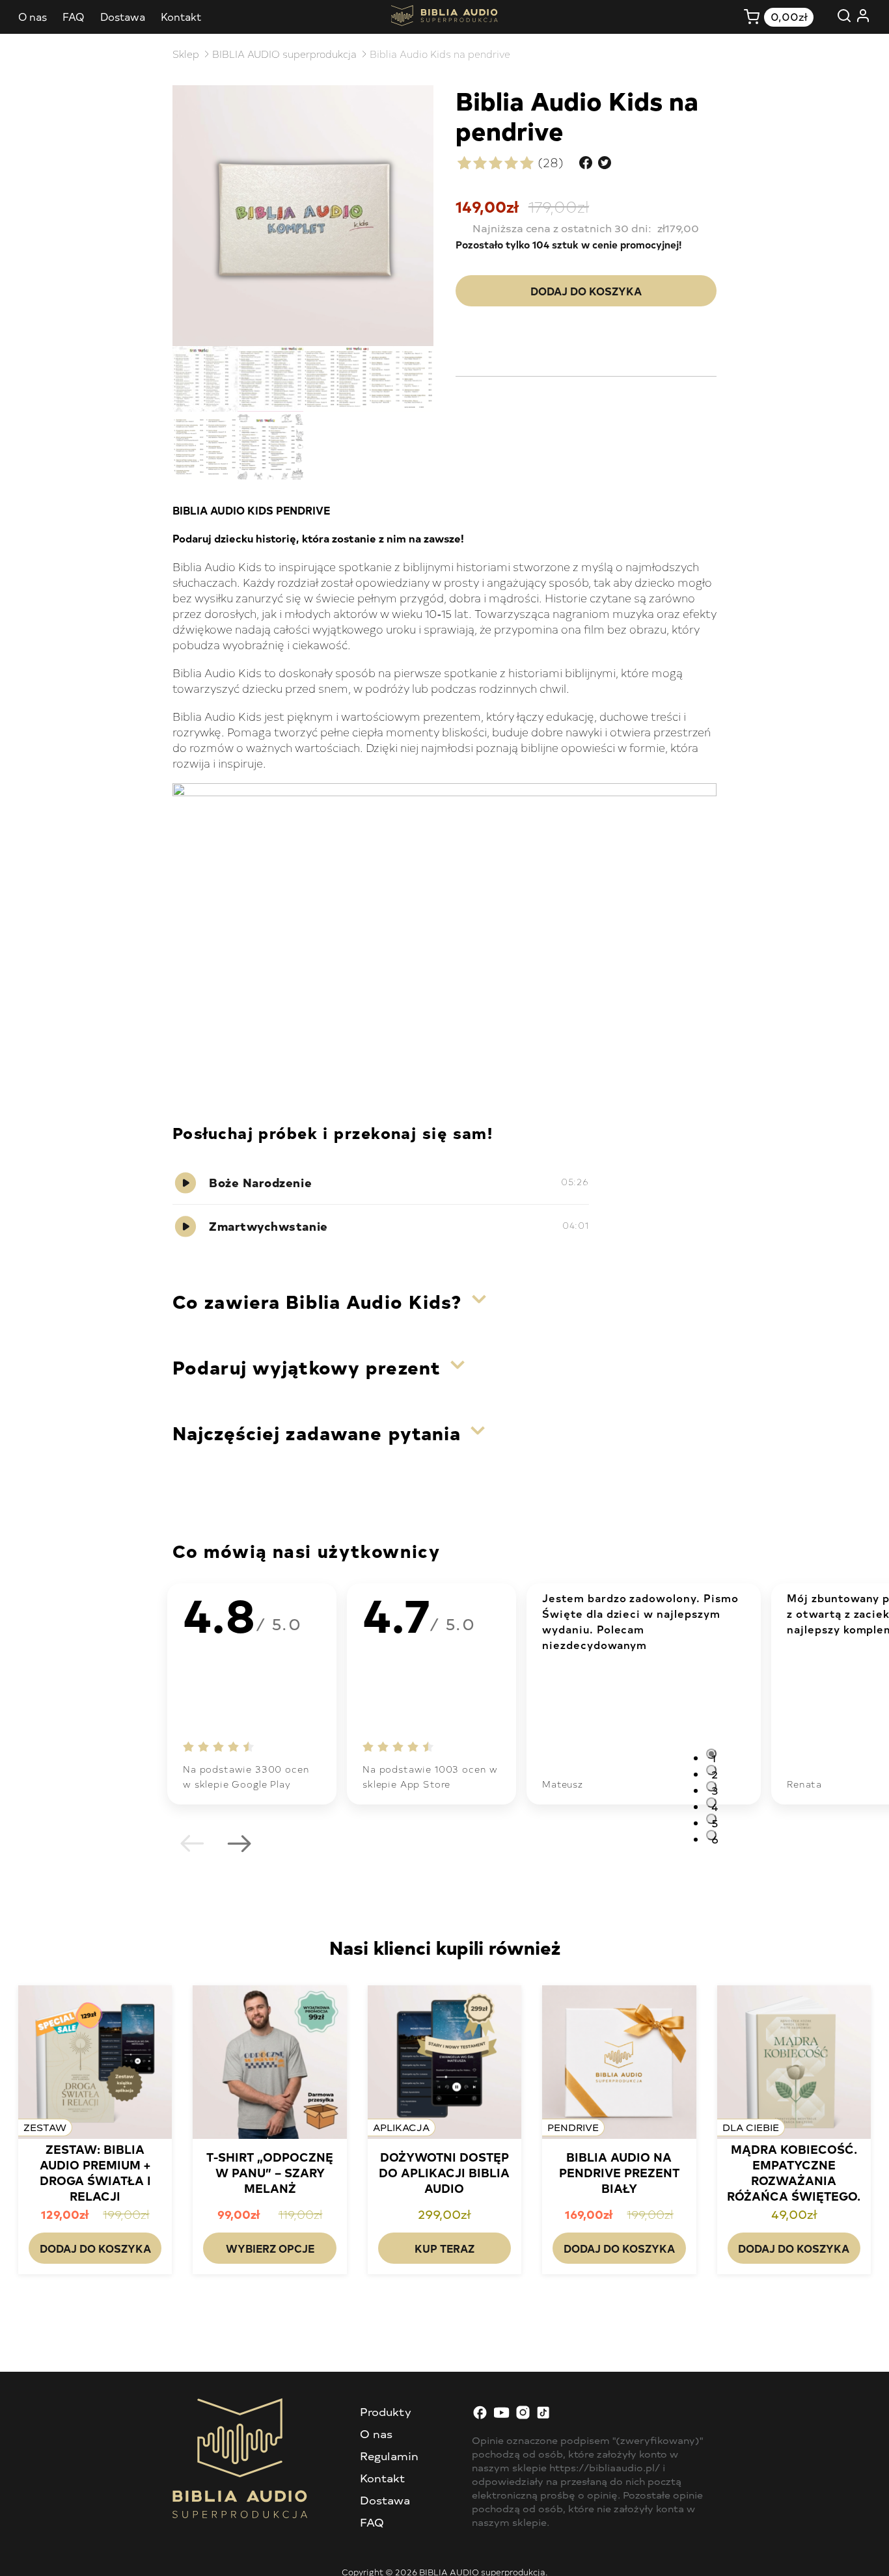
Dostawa (123, 16)
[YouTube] (501, 2416)
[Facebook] (480, 2416)
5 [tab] (714, 1820)
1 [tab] (714, 1755)
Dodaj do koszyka (586, 291)
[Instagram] (523, 2416)
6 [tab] (714, 1836)
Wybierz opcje (270, 2248)
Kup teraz (444, 2248)
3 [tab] (714, 1787)
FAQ (74, 16)
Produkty (386, 2411)
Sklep (186, 54)
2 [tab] (714, 1771)
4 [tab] (714, 1804)
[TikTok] (544, 2416)
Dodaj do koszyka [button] (95, 2248)
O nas (33, 16)
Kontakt (181, 16)
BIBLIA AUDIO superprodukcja (284, 54)
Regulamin (389, 2456)
